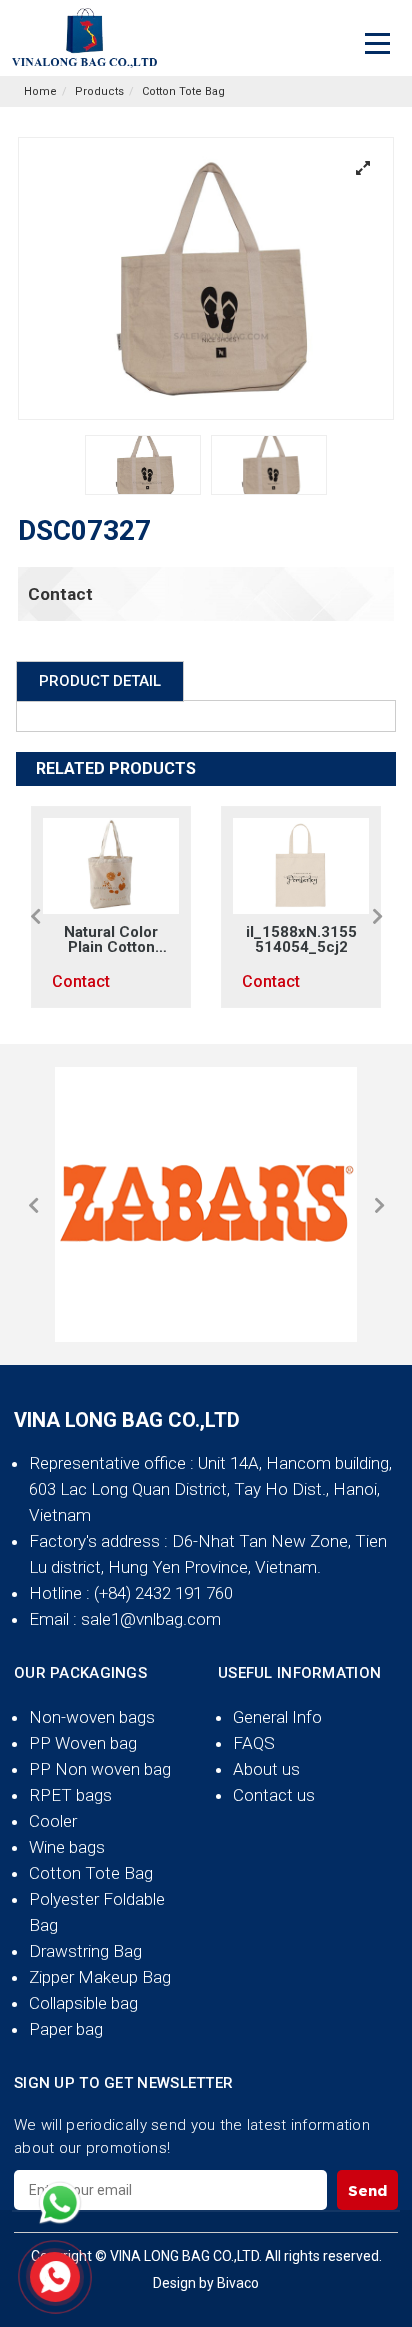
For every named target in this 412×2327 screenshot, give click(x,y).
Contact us (274, 1795)
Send (367, 2190)
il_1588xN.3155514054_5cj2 (137, 940)
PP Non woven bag (100, 1769)
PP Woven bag (83, 1743)
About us (266, 1769)
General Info (277, 1717)
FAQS (254, 1743)
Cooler (53, 1821)
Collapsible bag (83, 2003)
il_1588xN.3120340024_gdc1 (327, 940)
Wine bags (67, 1847)
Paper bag (66, 2029)
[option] (143, 465)
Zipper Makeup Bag (100, 1977)
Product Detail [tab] (100, 681)
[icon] (60, 2203)
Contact (60, 594)
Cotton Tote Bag (183, 91)
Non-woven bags (92, 1717)
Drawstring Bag (85, 1951)
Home (40, 91)
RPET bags (70, 1795)
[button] (35, 916)
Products (99, 91)
